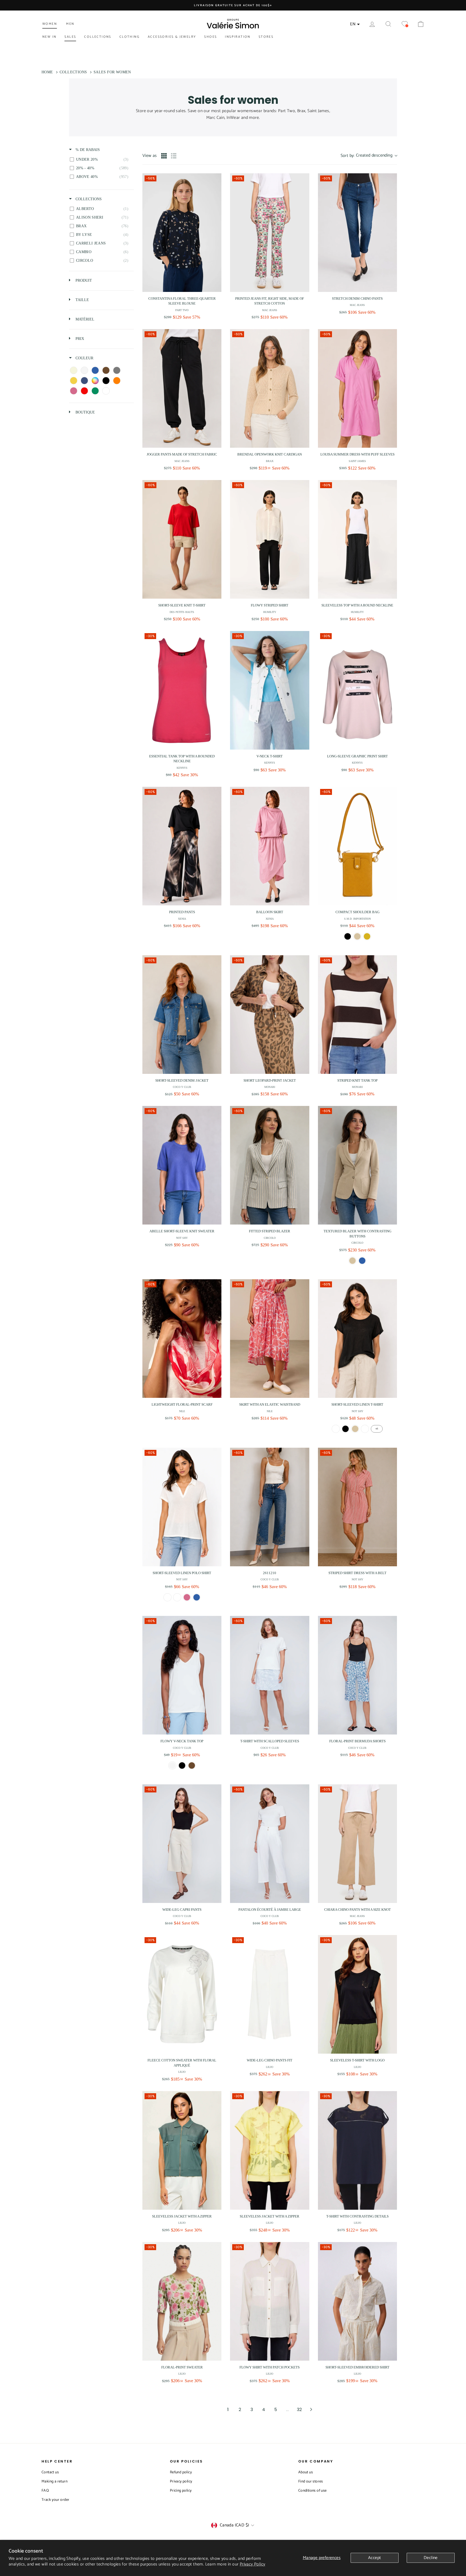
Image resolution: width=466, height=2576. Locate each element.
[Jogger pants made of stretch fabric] (182, 388)
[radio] (164, 156)
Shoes (210, 37)
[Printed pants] (182, 846)
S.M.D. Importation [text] (357, 919)
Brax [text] (270, 461)
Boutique (85, 412)
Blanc (336, 1429)
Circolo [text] (270, 1238)
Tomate (365, 1429)
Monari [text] (270, 1087)
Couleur (84, 358)
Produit (83, 280)
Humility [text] (270, 612)
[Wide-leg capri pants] (182, 1844)
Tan (357, 936)
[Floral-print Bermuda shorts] (357, 1675)
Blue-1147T (362, 1261)
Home (47, 72)
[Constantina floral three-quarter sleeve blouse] (182, 233)
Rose (187, 1597)
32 (299, 2410)
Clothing (130, 37)
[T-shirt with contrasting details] (357, 2150)
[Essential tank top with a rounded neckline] (182, 690)
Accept (374, 2558)
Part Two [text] (182, 310)
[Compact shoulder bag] (357, 846)
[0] (405, 24)
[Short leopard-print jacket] (270, 1015)
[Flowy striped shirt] (270, 539)
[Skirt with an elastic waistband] (270, 1339)
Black (348, 936)
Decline (431, 2558)
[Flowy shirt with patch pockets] (270, 2301)
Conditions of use (313, 2491)
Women (50, 24)
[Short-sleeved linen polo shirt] (182, 1507)
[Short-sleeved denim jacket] (182, 1015)
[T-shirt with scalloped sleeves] (270, 1675)
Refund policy (181, 2472)
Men (70, 24)
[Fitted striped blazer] (270, 1165)
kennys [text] (182, 768)
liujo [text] (182, 2072)
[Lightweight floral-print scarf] (182, 1339)
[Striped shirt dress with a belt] (357, 1507)
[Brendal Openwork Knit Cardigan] (270, 388)
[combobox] (369, 156)
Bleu (197, 1597)
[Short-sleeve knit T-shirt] (182, 539)
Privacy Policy (253, 2564)
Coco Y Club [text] (182, 1087)
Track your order (55, 2500)
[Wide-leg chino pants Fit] (270, 1994)
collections (88, 199)
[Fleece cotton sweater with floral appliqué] (182, 1994)
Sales (70, 37)
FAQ (45, 2491)
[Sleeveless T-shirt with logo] (357, 1994)
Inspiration (238, 37)
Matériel (84, 319)
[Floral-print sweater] (182, 2301)
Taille (82, 300)
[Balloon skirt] (270, 846)
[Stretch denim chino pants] (357, 233)
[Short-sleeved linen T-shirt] (357, 1339)
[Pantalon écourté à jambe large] (270, 1844)
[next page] (311, 2409)
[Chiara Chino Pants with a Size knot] (357, 1844)
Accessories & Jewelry (172, 37)
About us (306, 2472)
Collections (98, 37)
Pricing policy (181, 2491)
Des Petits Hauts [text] (182, 612)
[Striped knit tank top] (357, 1015)
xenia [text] (182, 919)
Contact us (50, 2472)
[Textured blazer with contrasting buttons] (357, 1165)
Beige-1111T (352, 1261)
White (172, 1765)
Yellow (367, 936)
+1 (377, 1429)
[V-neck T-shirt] (270, 690)
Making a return (54, 2482)
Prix (79, 339)
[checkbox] (100, 160)
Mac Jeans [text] (270, 310)
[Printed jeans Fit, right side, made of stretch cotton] (270, 233)
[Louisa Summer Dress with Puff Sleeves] (357, 388)
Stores (266, 37)
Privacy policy (181, 2482)
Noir (345, 1429)
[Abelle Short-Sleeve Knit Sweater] (182, 1165)
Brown (192, 1765)
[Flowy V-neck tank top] (182, 1675)
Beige (355, 1429)
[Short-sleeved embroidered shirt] (357, 2301)
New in (49, 37)
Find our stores (311, 2482)
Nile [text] (182, 1411)
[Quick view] (216, 287)
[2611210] (270, 1507)
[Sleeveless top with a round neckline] (357, 539)
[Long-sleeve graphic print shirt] (357, 690)
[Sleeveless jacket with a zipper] (182, 2150)
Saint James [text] (357, 461)
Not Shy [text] (182, 1238)
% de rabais (87, 150)
